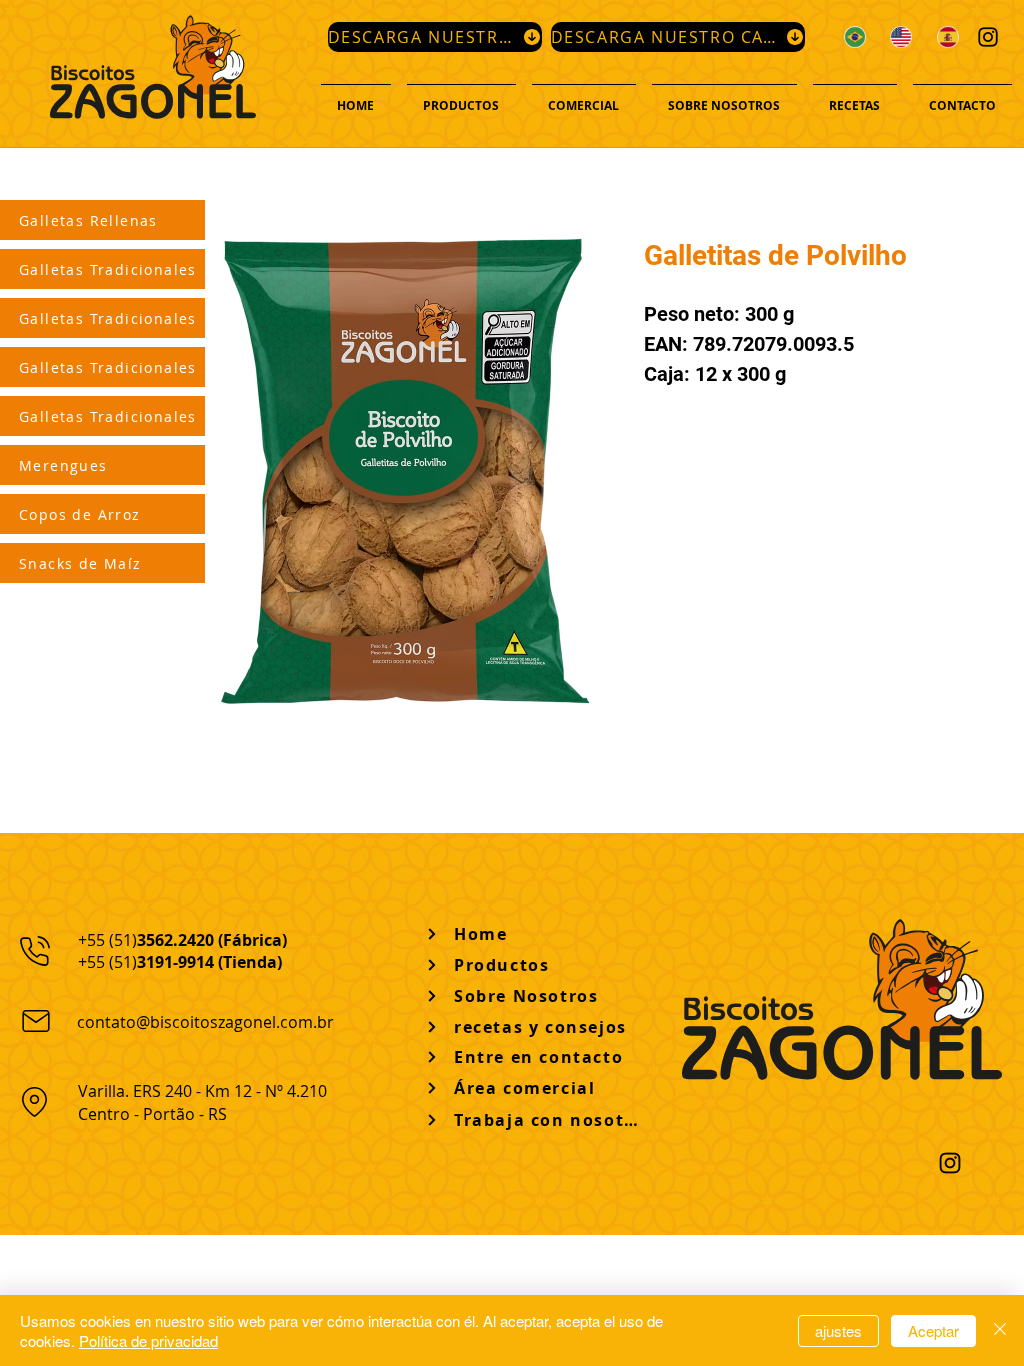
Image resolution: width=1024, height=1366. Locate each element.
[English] (898, 36)
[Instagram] (988, 37)
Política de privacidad (148, 1340)
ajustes (838, 1330)
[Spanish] (945, 36)
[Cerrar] (1000, 1330)
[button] (461, 97)
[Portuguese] (853, 36)
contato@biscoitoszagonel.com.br (205, 1022)
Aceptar (933, 1330)
